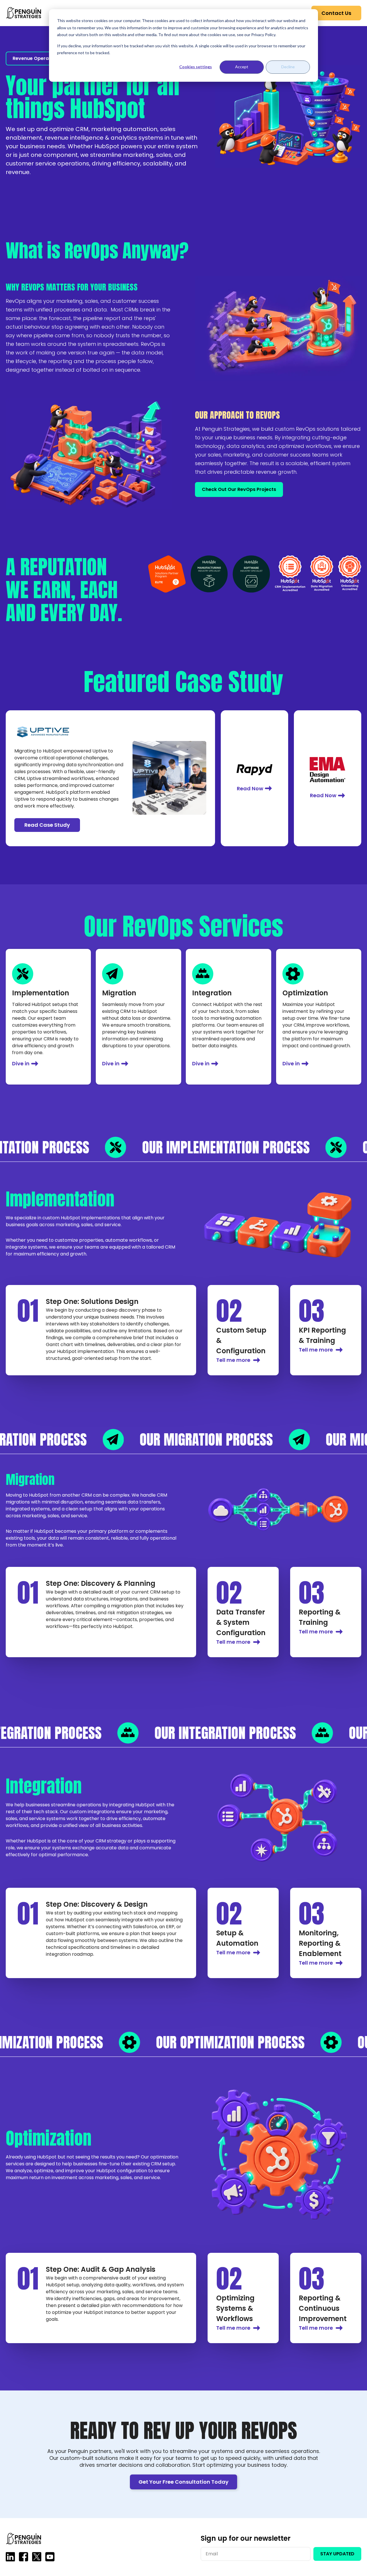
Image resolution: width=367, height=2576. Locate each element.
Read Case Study (47, 825)
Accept (242, 67)
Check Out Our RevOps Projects (239, 489)
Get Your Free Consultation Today (183, 2482)
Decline (288, 67)
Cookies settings (196, 67)
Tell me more (233, 1360)
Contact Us (336, 13)
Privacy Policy (263, 35)
